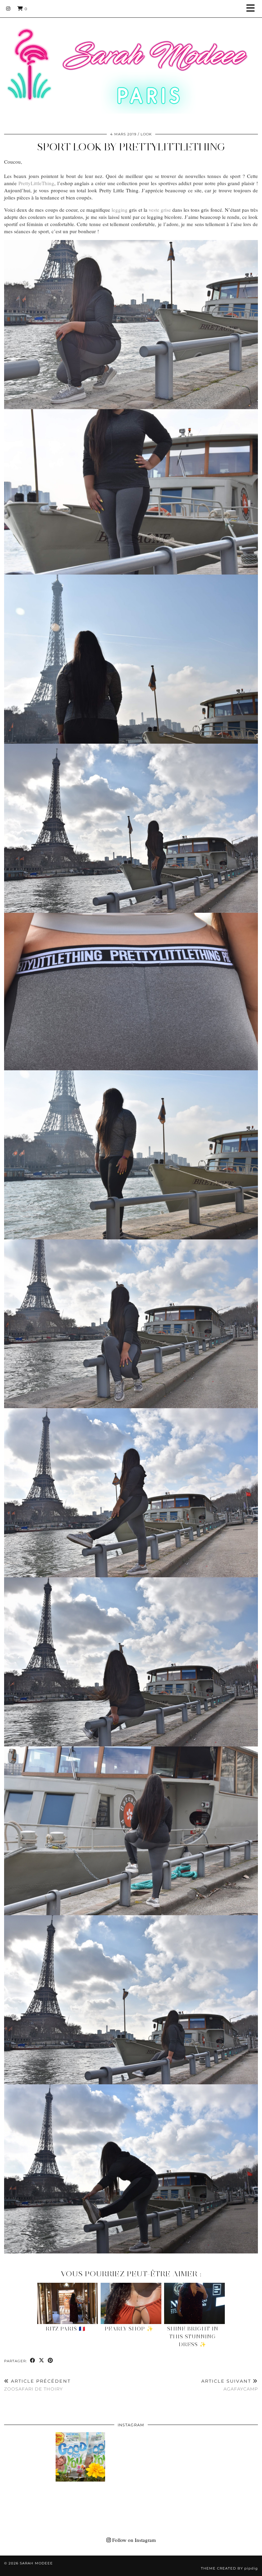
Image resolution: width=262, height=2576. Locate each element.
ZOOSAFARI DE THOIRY (37, 2385)
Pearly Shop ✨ (129, 2329)
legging (120, 210)
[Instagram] (8, 9)
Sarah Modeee (36, 2563)
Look (146, 134)
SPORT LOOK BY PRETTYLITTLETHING (131, 147)
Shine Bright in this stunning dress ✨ (193, 2337)
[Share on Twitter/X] (42, 2361)
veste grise (160, 210)
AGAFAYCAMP (230, 2385)
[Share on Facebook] (33, 2361)
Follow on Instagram (133, 2540)
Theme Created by (229, 2568)
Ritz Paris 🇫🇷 (66, 2329)
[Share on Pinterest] (50, 2361)
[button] (253, 9)
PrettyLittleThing (36, 183)
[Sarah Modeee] (131, 62)
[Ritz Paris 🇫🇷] (68, 2303)
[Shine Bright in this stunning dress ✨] (195, 2303)
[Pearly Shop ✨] (131, 2303)
